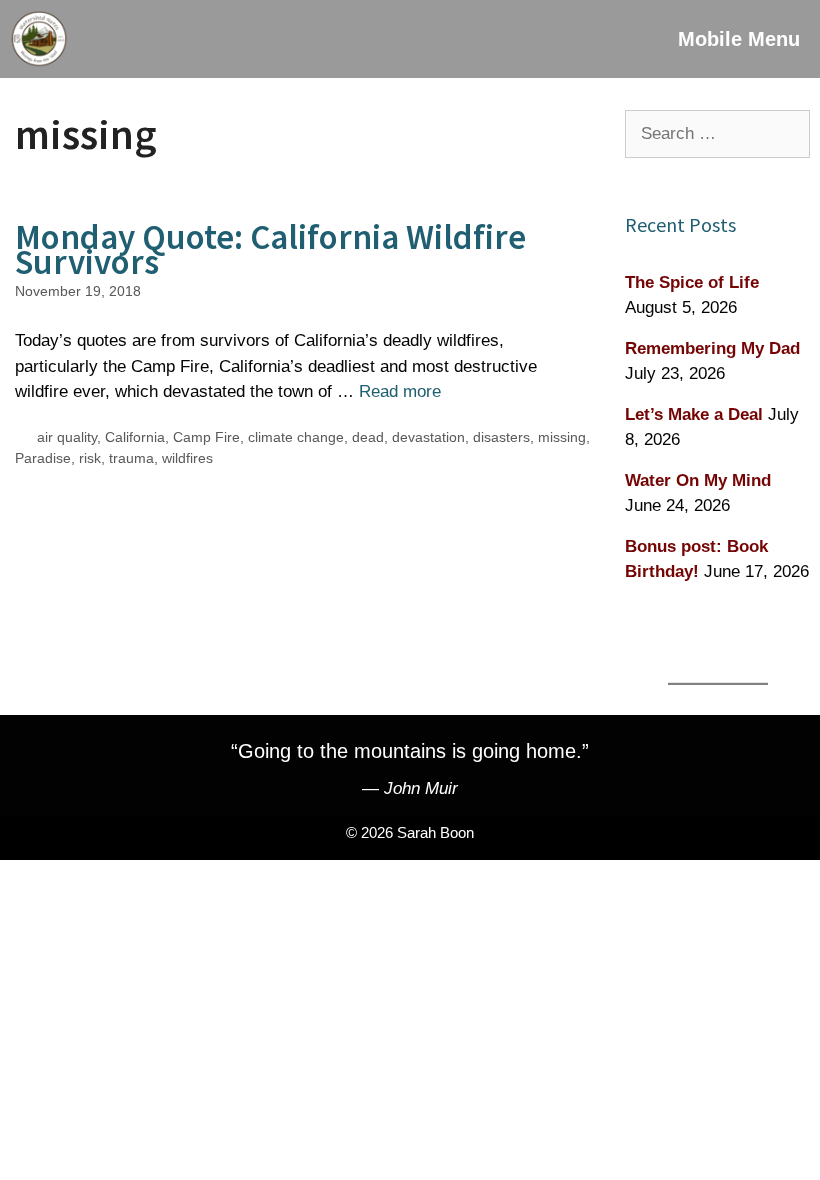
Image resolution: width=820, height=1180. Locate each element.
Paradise (43, 458)
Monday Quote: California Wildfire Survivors (270, 249)
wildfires (187, 458)
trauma (131, 458)
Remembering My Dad (712, 348)
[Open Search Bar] (601, 39)
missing (562, 437)
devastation (428, 437)
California (135, 437)
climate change (296, 437)
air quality (67, 437)
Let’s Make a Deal (694, 414)
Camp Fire (206, 437)
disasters (501, 437)
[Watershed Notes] (39, 39)
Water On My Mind (698, 480)
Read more (400, 391)
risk (90, 458)
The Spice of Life (692, 282)
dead (368, 437)
